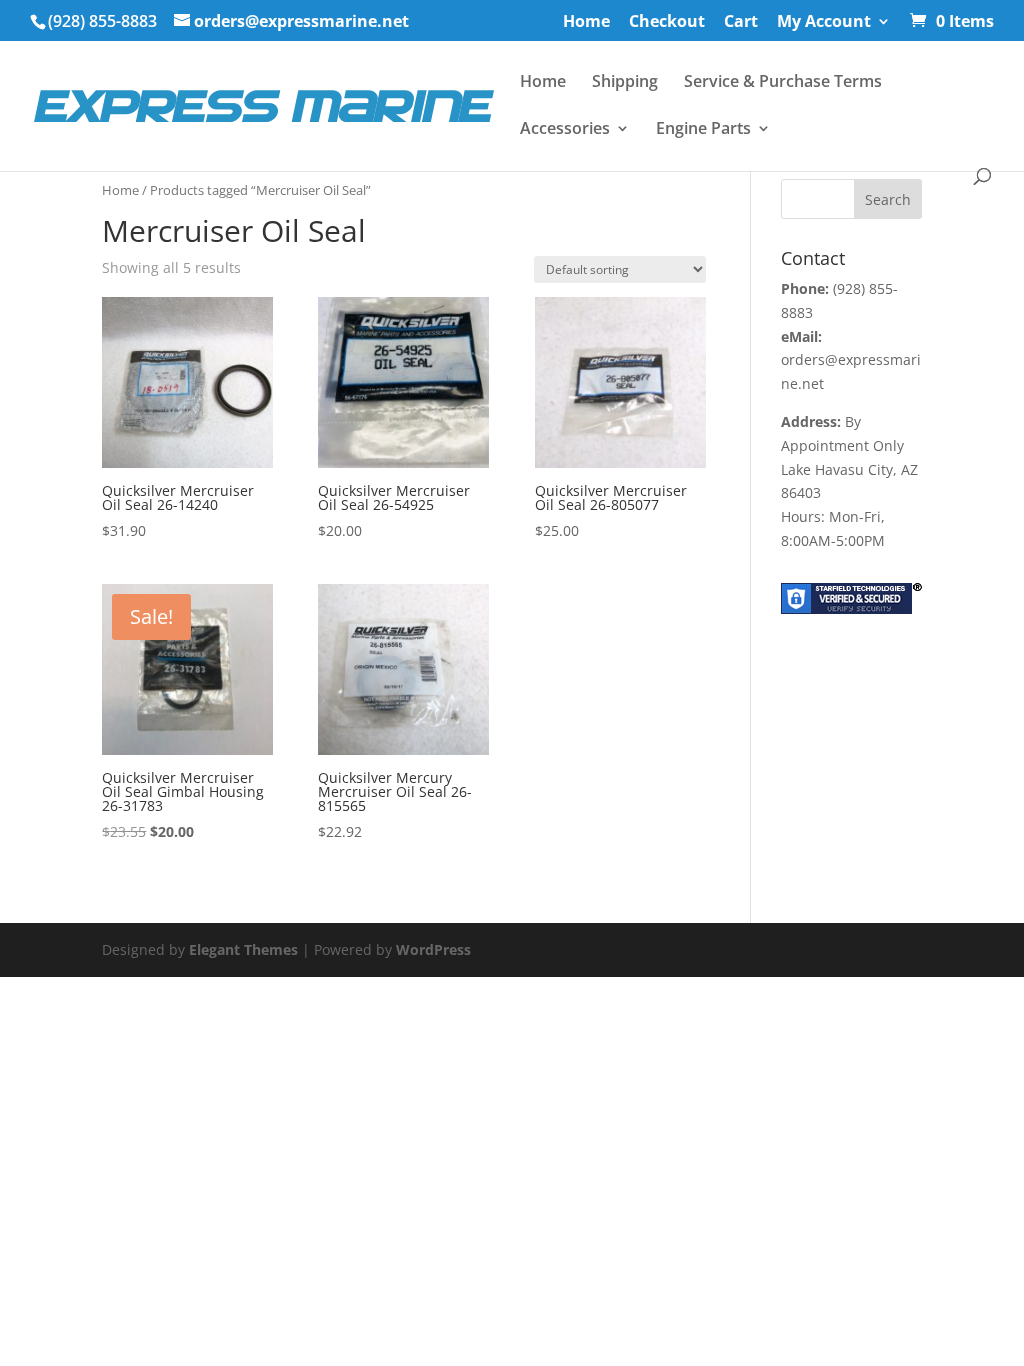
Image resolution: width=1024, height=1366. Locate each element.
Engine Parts (703, 130)
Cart (741, 22)
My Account (824, 22)
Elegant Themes (243, 949)
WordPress (433, 949)
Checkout (667, 22)
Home (586, 22)
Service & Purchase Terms (783, 83)
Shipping (625, 83)
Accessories (565, 130)
